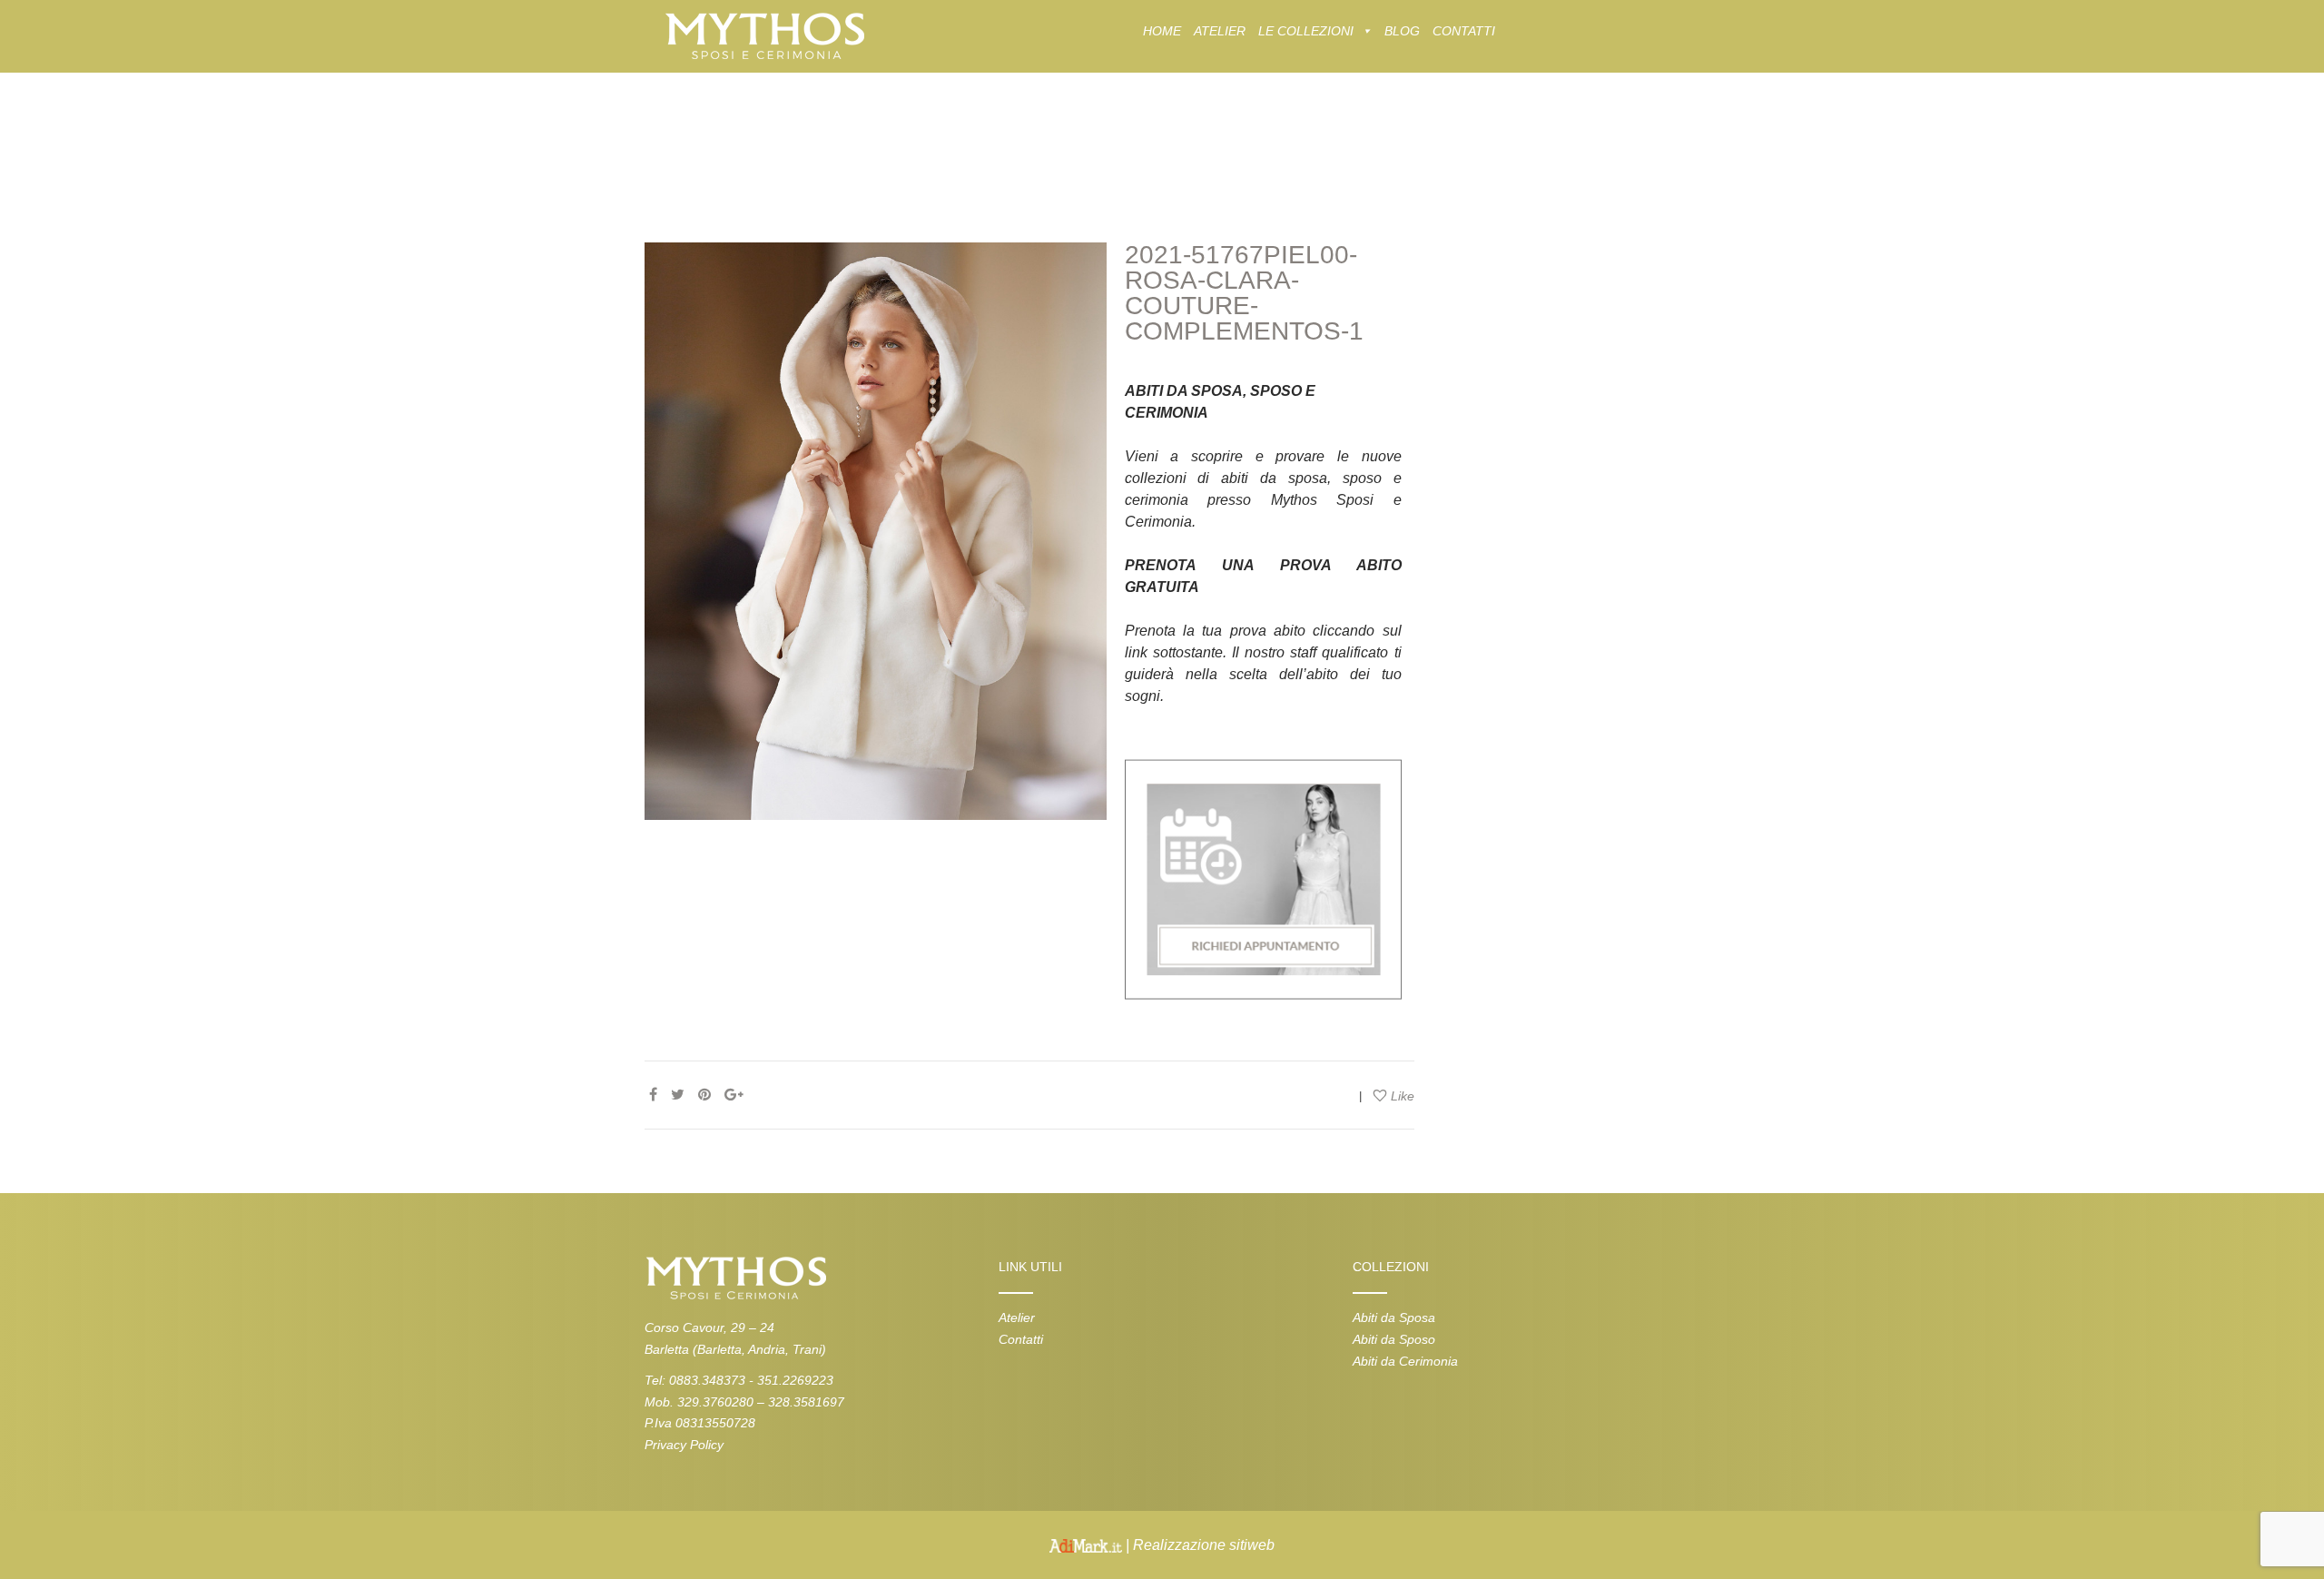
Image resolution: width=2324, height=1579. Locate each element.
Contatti (1021, 1339)
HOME (1162, 31)
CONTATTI (1464, 31)
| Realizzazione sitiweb (1198, 1545)
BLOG (1402, 31)
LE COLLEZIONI (1306, 31)
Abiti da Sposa (1394, 1317)
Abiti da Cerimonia (1405, 1361)
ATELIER (1220, 31)
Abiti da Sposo (1394, 1339)
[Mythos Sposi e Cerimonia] (764, 35)
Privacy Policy (684, 1445)
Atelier (1017, 1317)
